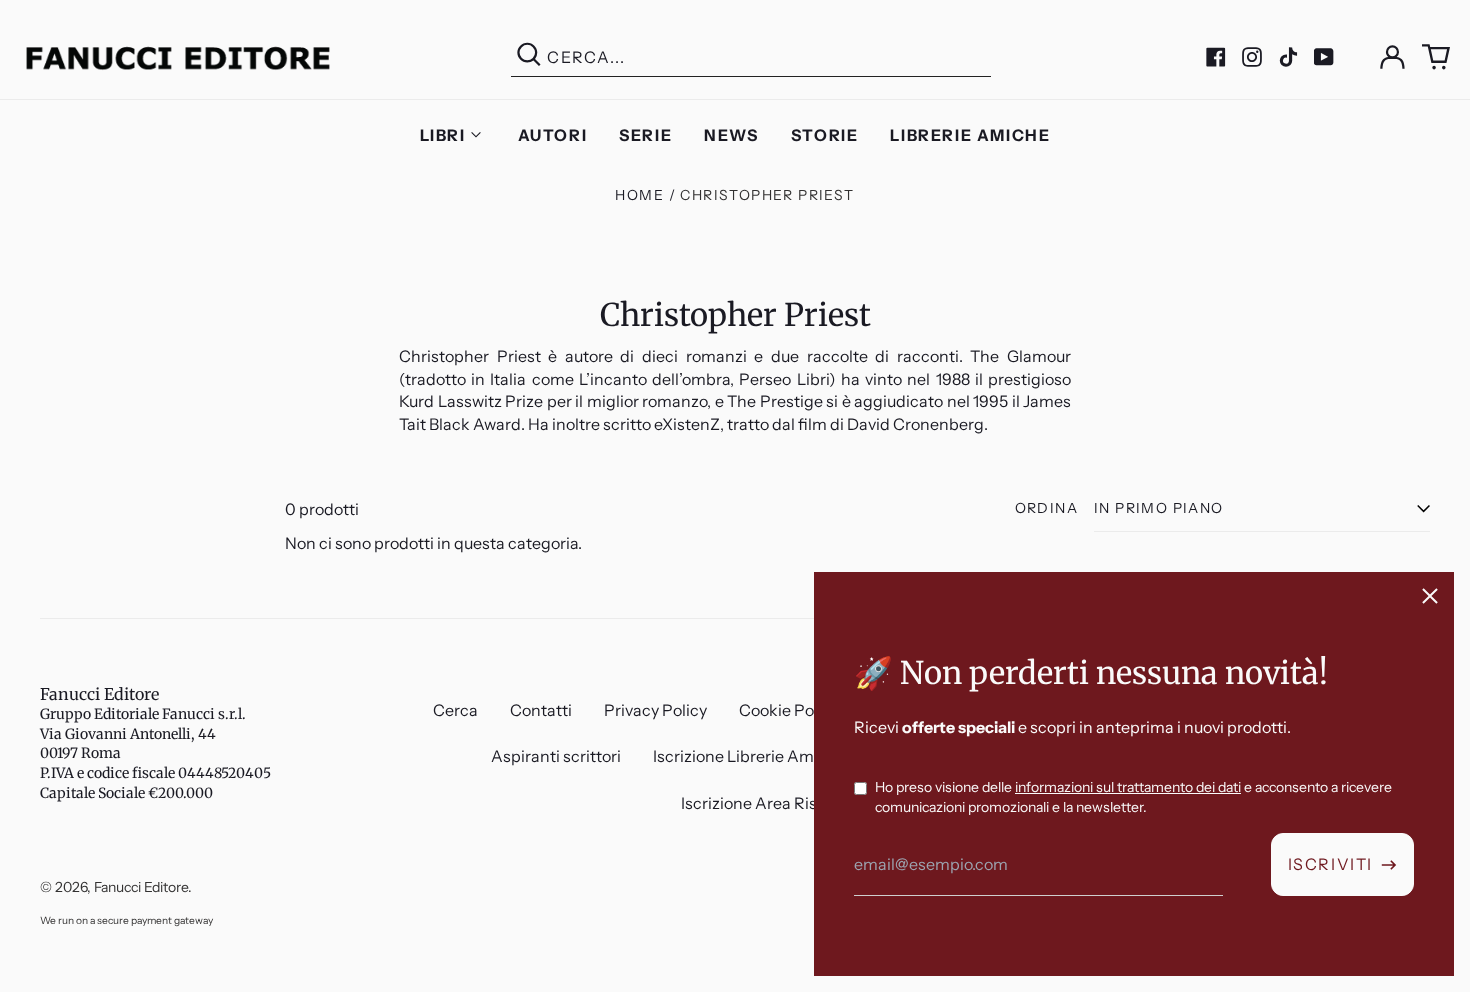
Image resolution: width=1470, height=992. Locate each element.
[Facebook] (1216, 57)
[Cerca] (529, 57)
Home (639, 195)
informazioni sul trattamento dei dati (1128, 787)
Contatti (541, 710)
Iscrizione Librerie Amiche (749, 756)
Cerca (455, 710)
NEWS (731, 135)
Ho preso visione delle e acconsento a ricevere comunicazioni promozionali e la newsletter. (1133, 797)
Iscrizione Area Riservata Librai (795, 803)
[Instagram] (1252, 57)
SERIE (645, 135)
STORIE (825, 135)
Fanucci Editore (99, 694)
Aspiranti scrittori (556, 756)
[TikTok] (1288, 57)
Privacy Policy (655, 710)
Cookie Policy (789, 710)
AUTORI (553, 135)
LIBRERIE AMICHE (970, 135)
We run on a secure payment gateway (126, 920)
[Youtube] (1324, 57)
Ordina (1046, 508)
